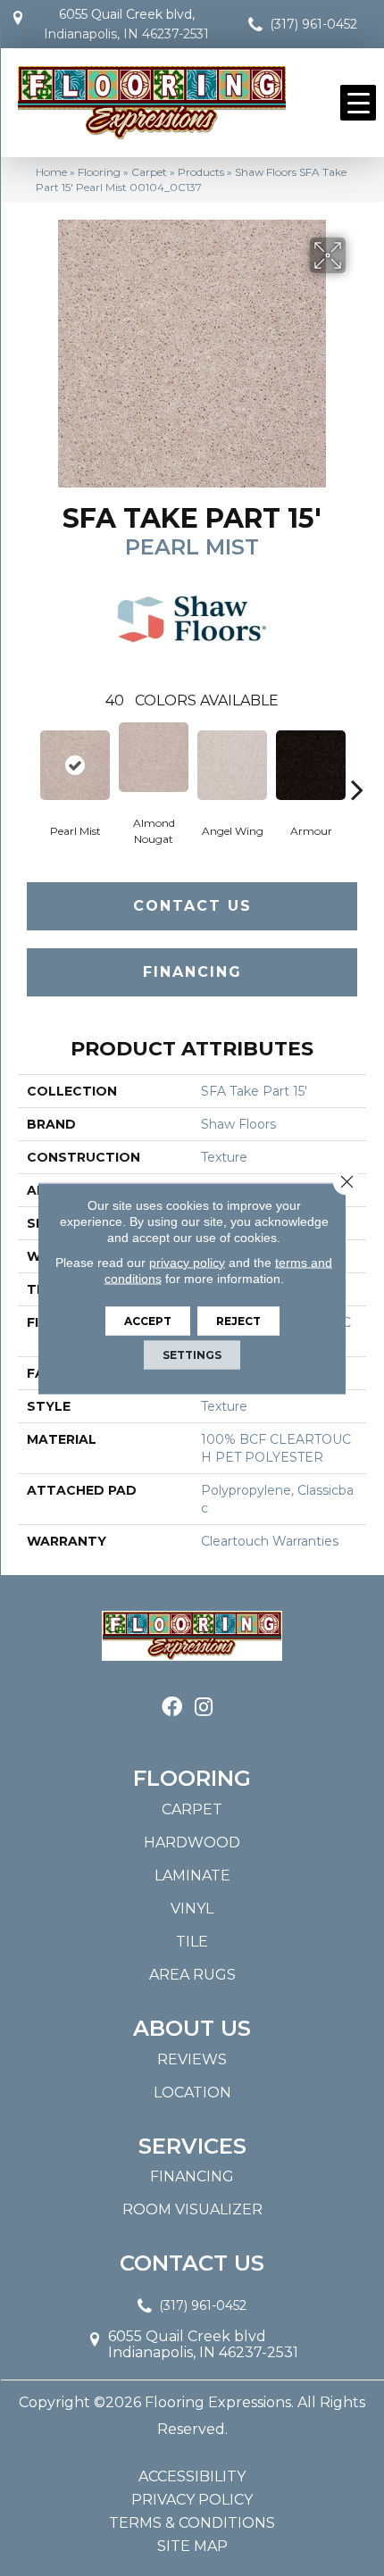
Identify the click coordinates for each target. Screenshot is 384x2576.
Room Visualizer (192, 2209)
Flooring (99, 172)
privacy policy (187, 1262)
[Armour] (311, 765)
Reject (238, 1320)
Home (51, 172)
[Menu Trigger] (358, 103)
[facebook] (172, 1708)
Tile (192, 1942)
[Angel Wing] (232, 765)
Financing (192, 972)
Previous (27, 763)
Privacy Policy (192, 2500)
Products (201, 172)
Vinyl (192, 1909)
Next (357, 763)
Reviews (192, 2059)
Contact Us (192, 906)
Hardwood (192, 1842)
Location (192, 2092)
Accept (148, 1320)
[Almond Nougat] (154, 757)
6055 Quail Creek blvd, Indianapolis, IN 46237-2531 (126, 24)
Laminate (192, 1876)
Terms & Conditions (192, 2523)
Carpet (149, 172)
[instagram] (204, 1708)
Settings (192, 1354)
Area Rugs (192, 1975)
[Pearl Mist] (75, 765)
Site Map (192, 2547)
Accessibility (192, 2477)
